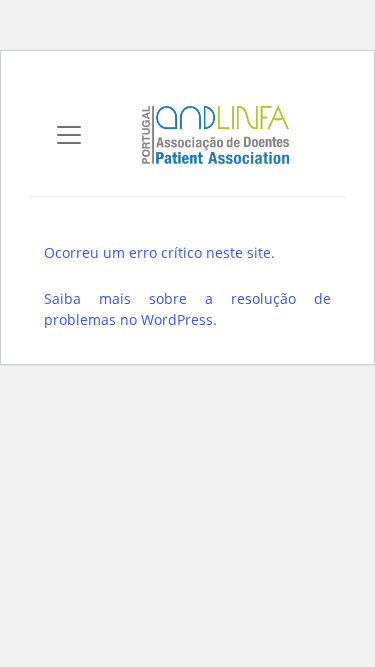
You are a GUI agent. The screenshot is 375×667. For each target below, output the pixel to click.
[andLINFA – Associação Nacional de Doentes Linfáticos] (215, 132)
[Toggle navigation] (69, 134)
